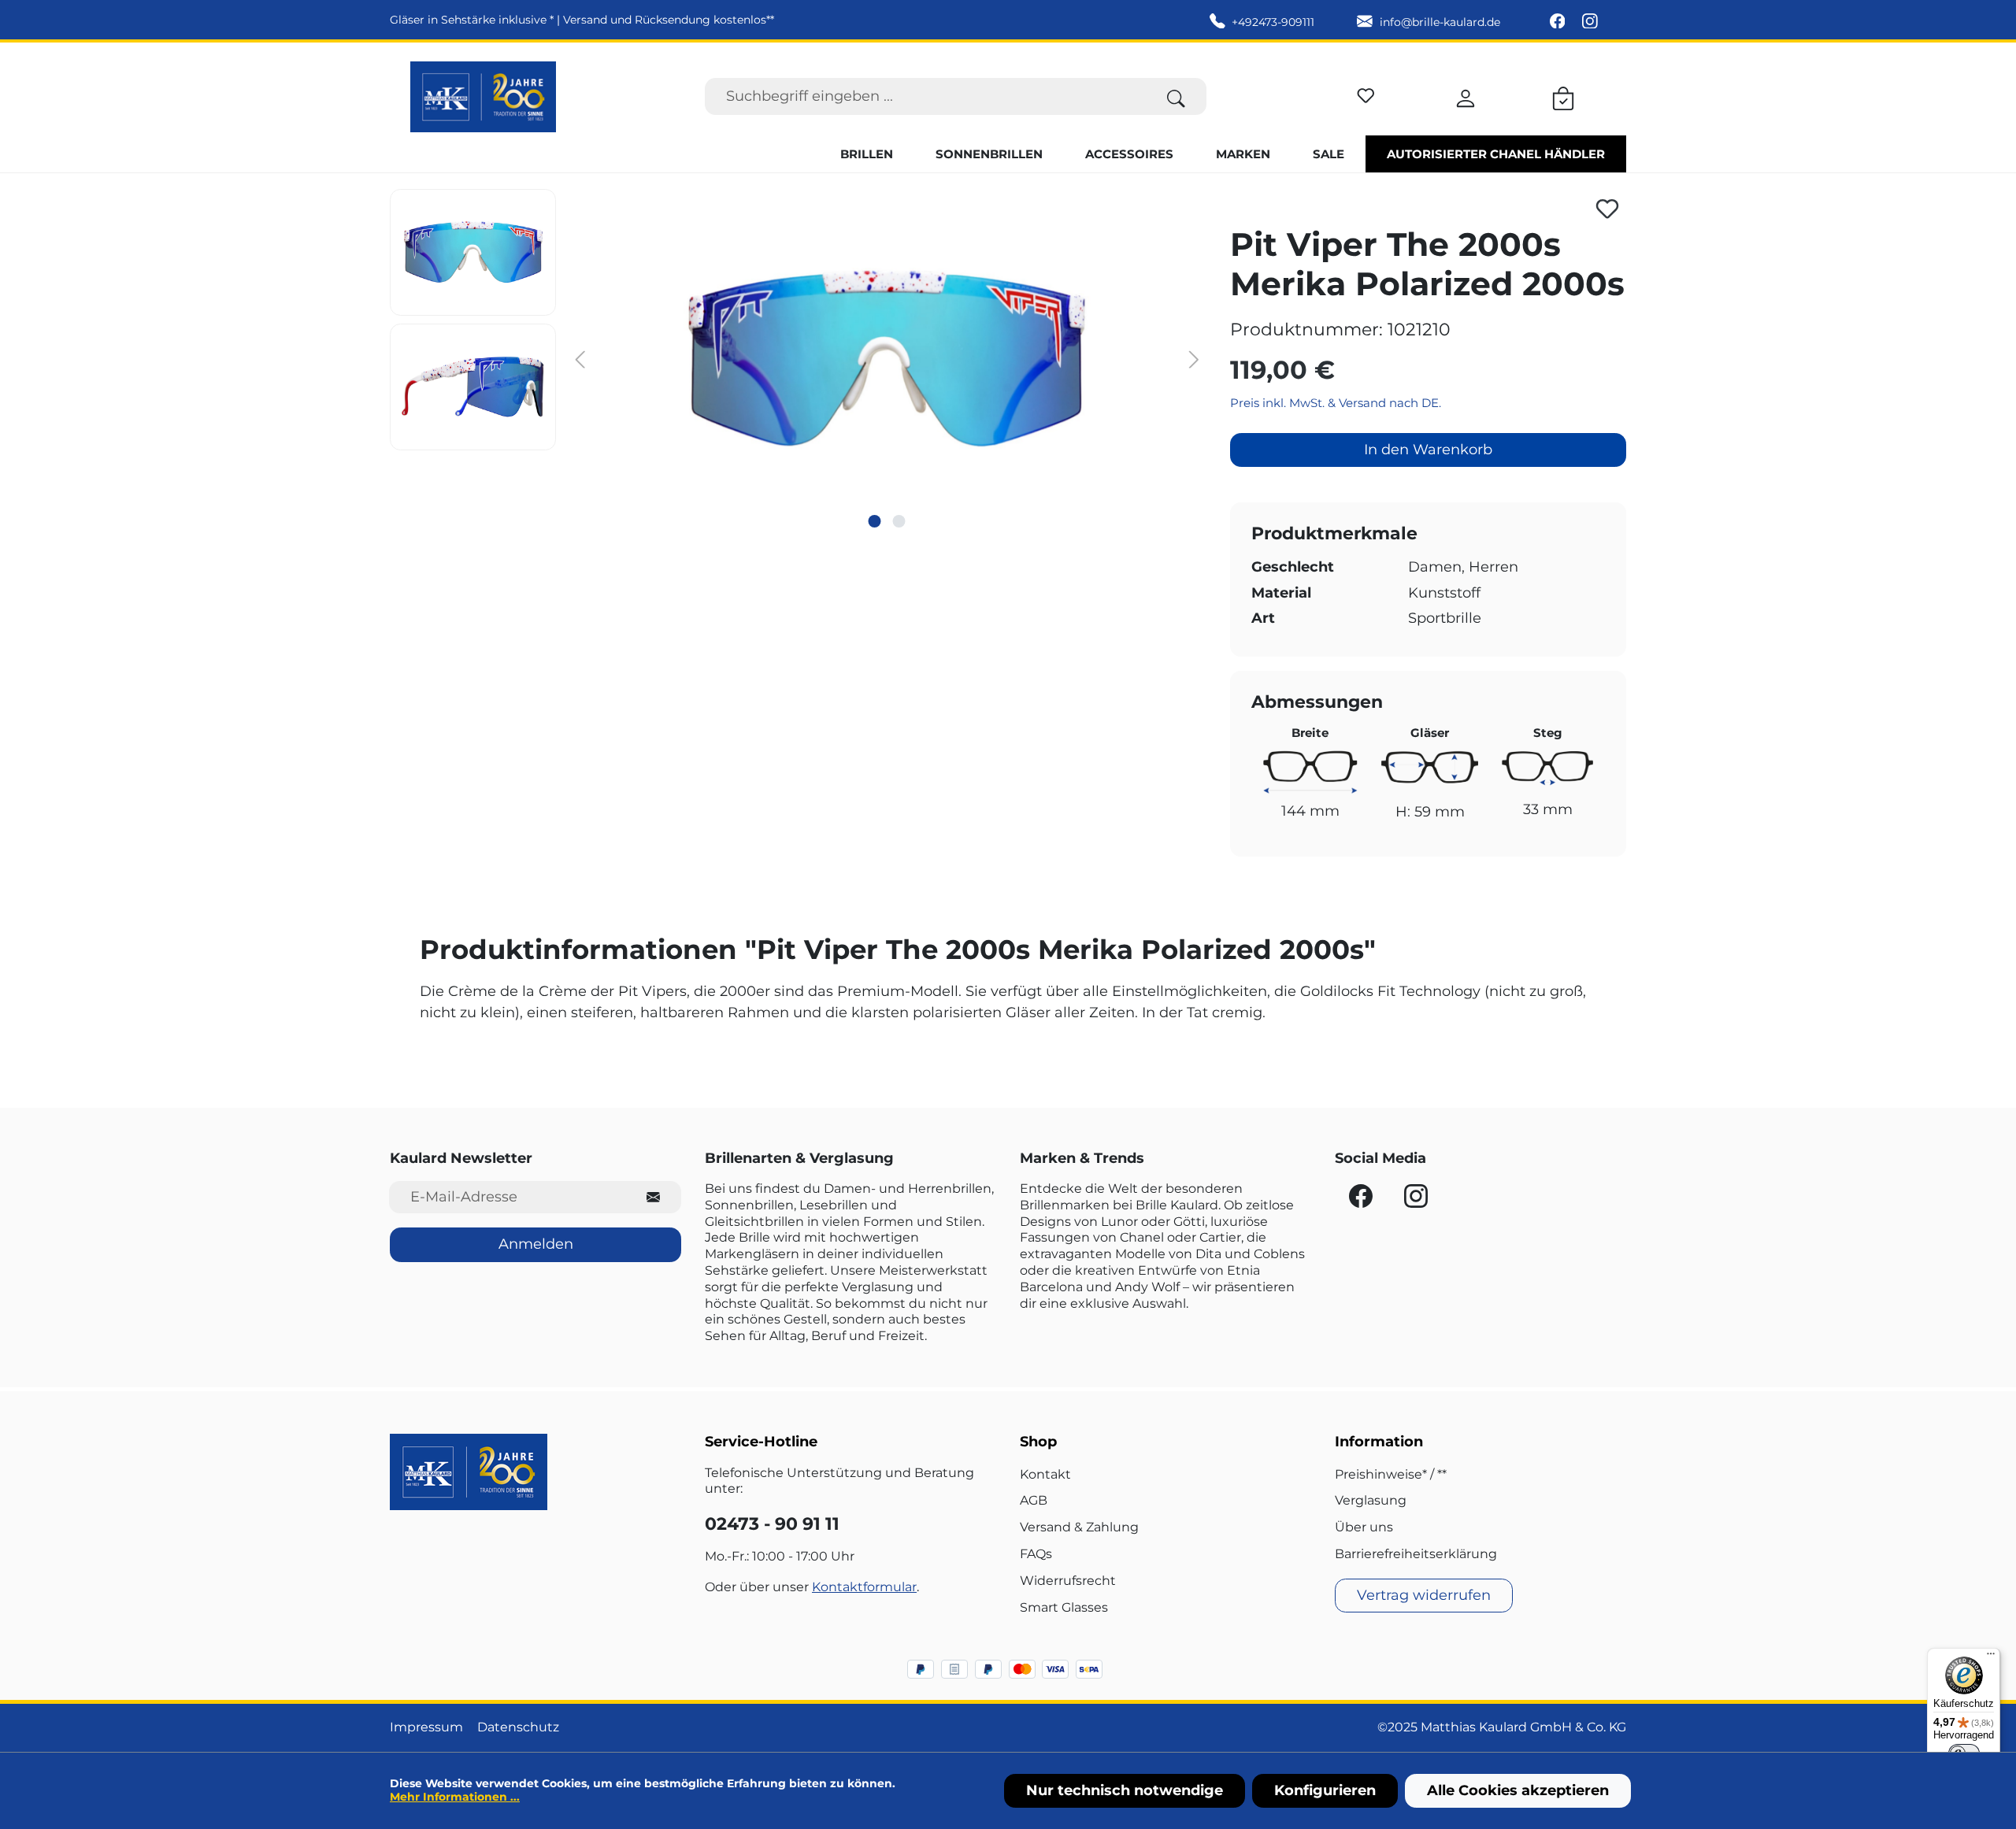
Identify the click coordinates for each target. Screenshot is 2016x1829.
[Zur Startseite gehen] (483, 97)
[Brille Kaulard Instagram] (1590, 22)
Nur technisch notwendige (1125, 1790)
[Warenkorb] (1563, 96)
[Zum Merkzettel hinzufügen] (1607, 209)
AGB (1034, 1500)
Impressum (426, 1727)
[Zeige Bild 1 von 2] (874, 521)
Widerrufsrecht (1068, 1581)
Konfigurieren (1325, 1790)
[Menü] (1991, 1657)
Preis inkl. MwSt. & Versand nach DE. (1336, 403)
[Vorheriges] (580, 358)
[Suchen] (1176, 96)
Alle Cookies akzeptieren (1518, 1790)
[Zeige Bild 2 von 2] (899, 521)
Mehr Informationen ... (455, 1797)
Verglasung (1371, 1500)
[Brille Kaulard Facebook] (1559, 22)
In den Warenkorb (1428, 450)
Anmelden (536, 1244)
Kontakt (1045, 1474)
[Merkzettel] (1366, 93)
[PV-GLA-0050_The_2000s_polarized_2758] (886, 358)
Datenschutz (518, 1727)
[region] (798, 358)
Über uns (1364, 1527)
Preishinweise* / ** (1391, 1474)
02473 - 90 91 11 (772, 1524)
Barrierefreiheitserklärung (1416, 1554)
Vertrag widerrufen (1424, 1595)
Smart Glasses (1064, 1607)
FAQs (1036, 1554)
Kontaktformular (864, 1587)
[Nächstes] (1194, 358)
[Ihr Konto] (1466, 96)
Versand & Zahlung (1079, 1527)
